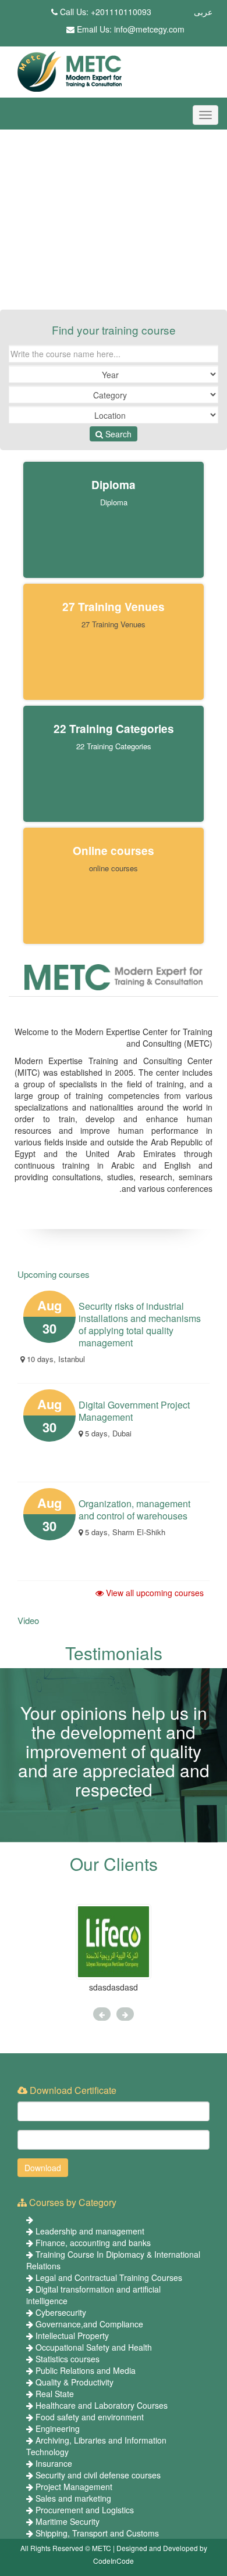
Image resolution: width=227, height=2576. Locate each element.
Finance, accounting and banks (93, 2243)
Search (117, 434)
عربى (203, 12)
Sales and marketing (73, 2498)
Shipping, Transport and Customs (97, 2533)
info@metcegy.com (149, 29)
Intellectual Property (72, 2336)
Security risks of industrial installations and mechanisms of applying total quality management (140, 1324)
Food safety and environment (90, 2417)
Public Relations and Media (86, 2370)
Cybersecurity (61, 2312)
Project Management (74, 2487)
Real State (55, 2394)
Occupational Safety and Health (94, 2347)
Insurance (54, 2463)
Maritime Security (68, 2521)
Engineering (58, 2428)
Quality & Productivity (75, 2382)
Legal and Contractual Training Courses (109, 2277)
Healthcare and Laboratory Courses (102, 2405)
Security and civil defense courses (98, 2475)
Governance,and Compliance (89, 2324)
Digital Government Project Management (134, 1411)
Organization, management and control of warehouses (134, 1510)
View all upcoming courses (154, 1593)
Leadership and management (90, 2231)
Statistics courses (68, 2359)
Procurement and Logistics (85, 2510)
